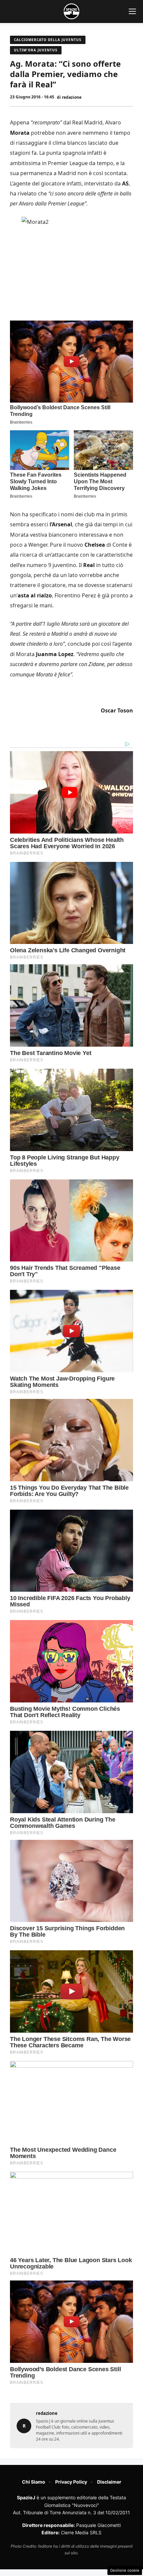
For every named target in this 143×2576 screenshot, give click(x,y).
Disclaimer (109, 2482)
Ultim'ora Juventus (36, 50)
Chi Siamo (34, 2482)
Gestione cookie (125, 2570)
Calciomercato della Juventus (48, 40)
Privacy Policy (71, 2482)
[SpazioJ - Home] (71, 11)
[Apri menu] (132, 11)
